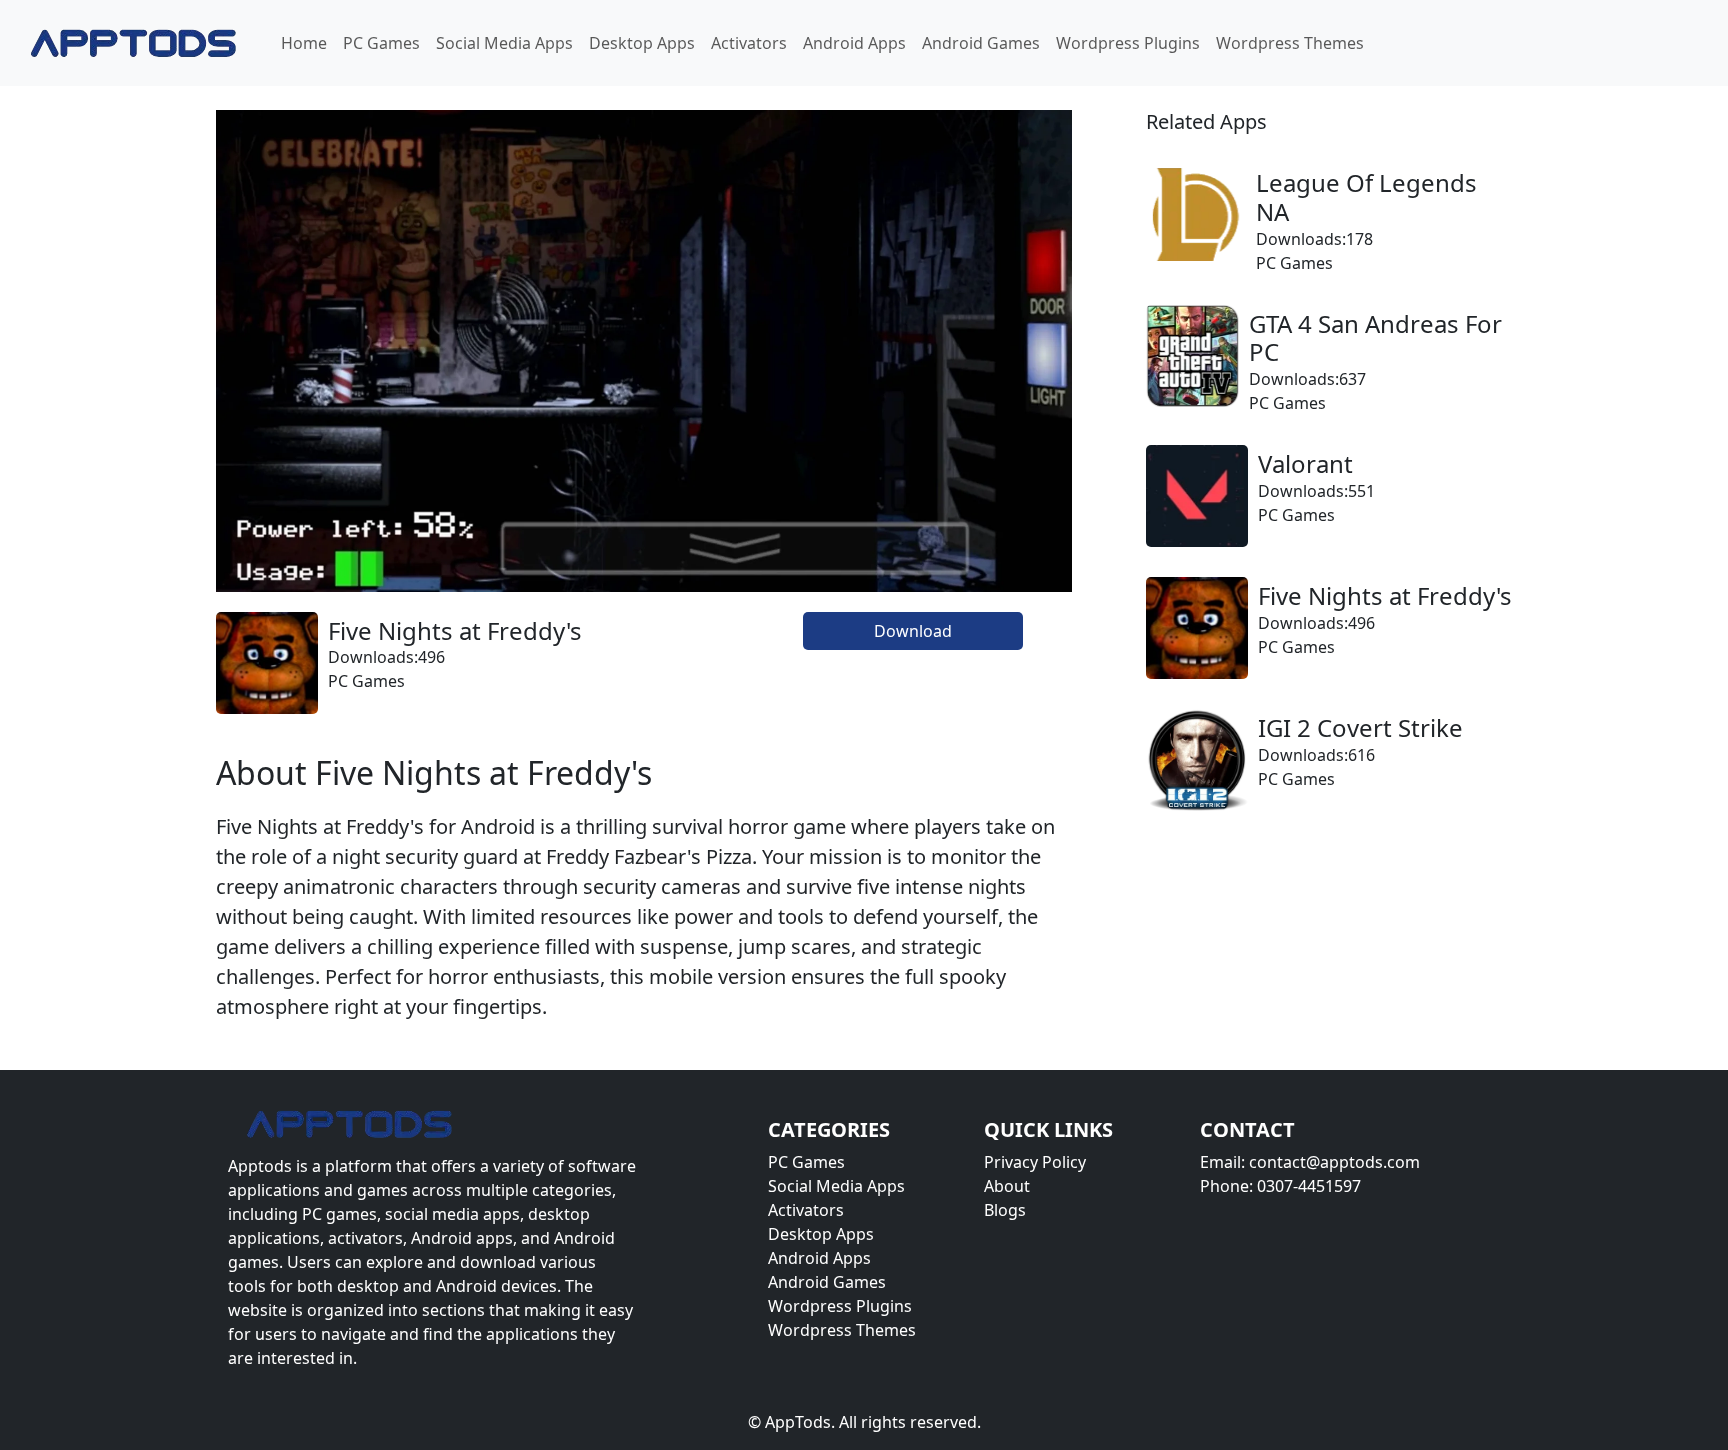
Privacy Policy (1035, 1162)
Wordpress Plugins (1128, 43)
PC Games (381, 43)
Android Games (981, 43)
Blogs (1005, 1210)
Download (913, 631)
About (1007, 1186)
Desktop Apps (642, 43)
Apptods (260, 1166)
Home (304, 43)
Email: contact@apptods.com (1310, 1162)
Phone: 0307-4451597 (1280, 1186)
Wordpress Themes (1290, 43)
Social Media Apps (504, 43)
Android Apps (854, 43)
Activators (749, 43)
